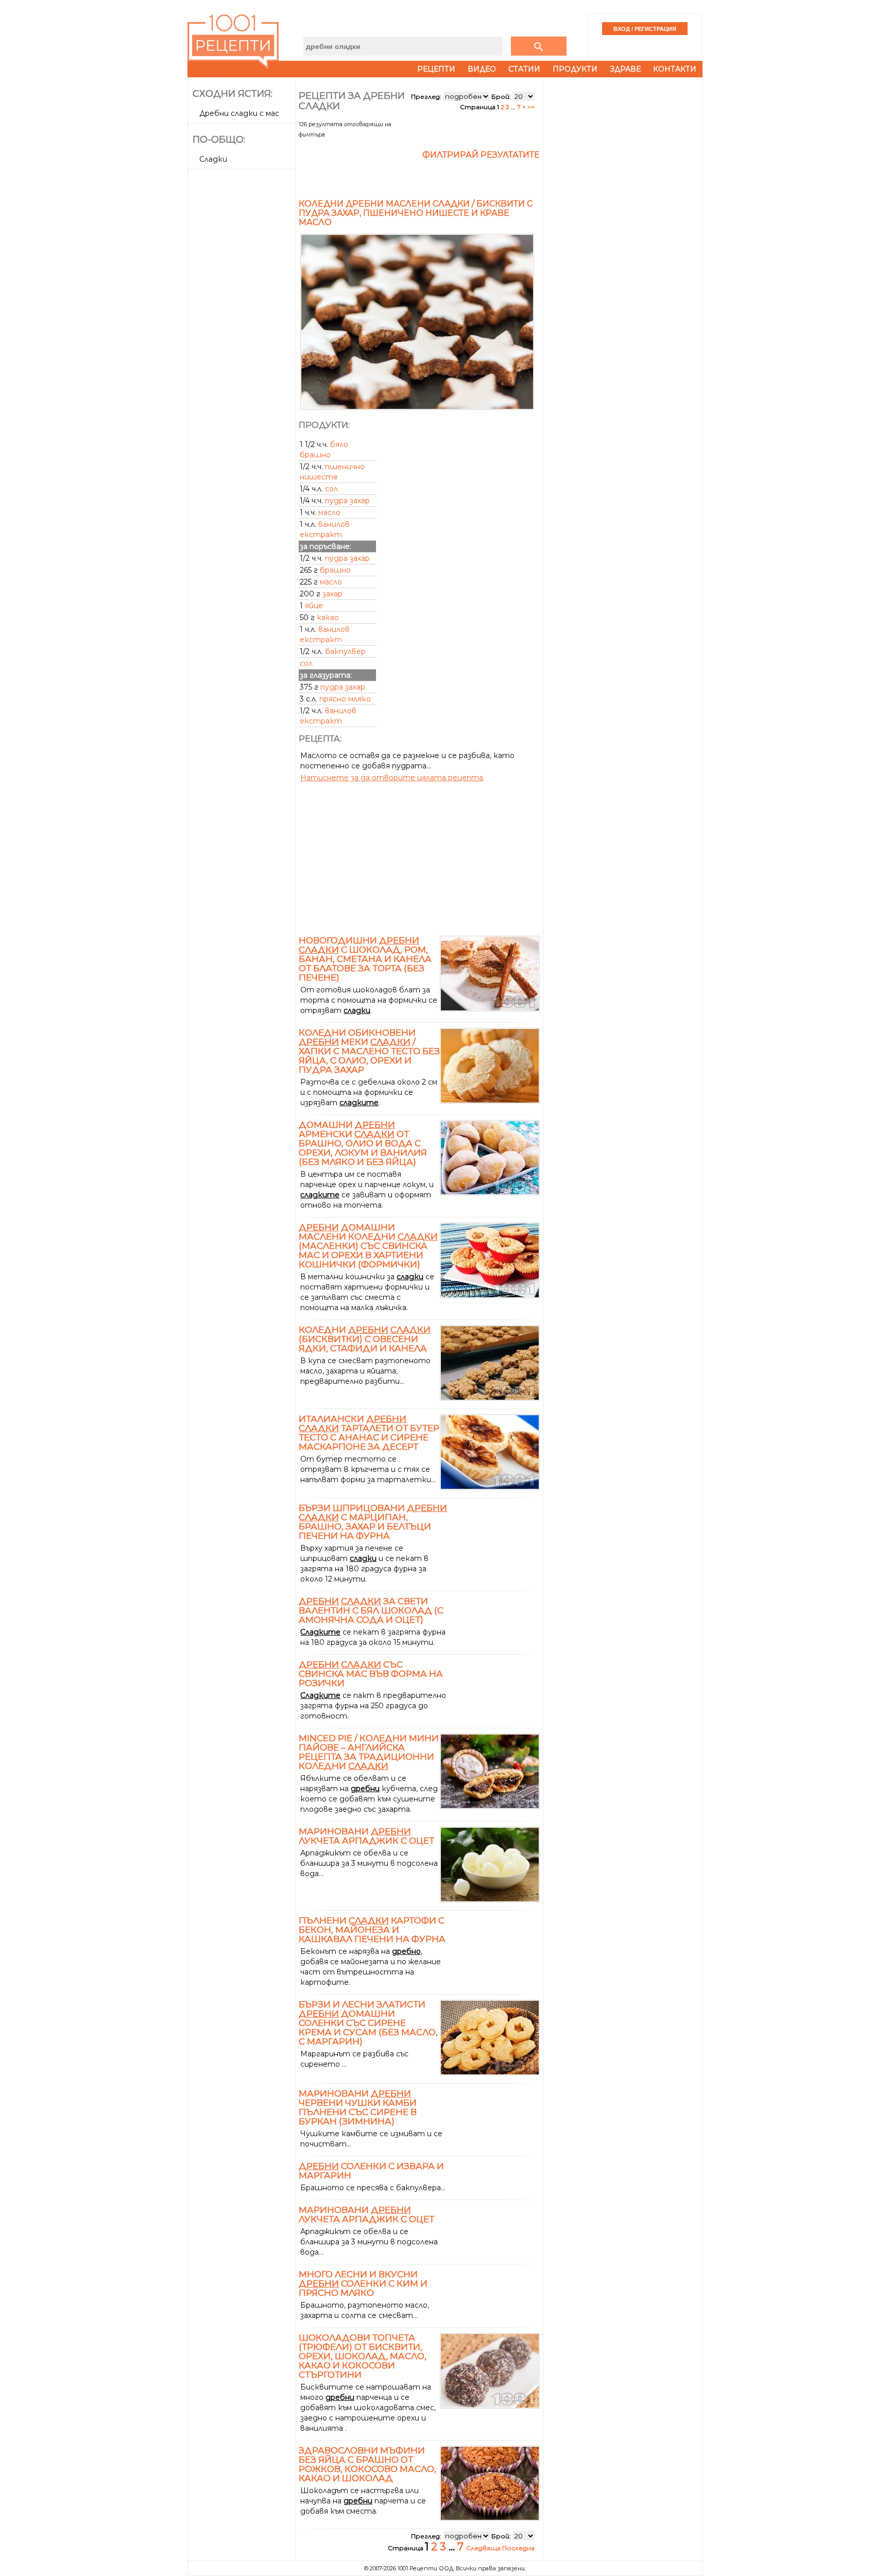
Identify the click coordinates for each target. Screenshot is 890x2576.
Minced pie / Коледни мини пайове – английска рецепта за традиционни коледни (369, 1752)
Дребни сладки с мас (239, 113)
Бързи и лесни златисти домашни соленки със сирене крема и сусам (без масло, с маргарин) (368, 2023)
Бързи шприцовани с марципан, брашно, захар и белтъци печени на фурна (373, 1522)
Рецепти (436, 69)
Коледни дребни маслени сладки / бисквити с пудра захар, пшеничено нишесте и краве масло (416, 213)
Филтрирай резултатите (481, 155)
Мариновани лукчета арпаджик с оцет (366, 1836)
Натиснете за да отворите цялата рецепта (392, 778)
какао (328, 617)
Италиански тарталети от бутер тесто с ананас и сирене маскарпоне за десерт (369, 1433)
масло (329, 512)
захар (332, 594)
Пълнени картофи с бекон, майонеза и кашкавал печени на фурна (372, 1930)
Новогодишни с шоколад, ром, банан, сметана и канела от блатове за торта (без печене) (365, 959)
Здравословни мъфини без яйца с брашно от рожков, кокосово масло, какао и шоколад (367, 2464)
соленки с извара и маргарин (371, 2171)
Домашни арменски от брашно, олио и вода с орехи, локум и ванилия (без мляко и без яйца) (363, 1143)
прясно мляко (345, 699)
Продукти (575, 69)
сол (331, 489)
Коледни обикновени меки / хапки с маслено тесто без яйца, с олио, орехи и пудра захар (369, 1051)
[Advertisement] (243, 328)
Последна (518, 2548)
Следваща (484, 2548)
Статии (524, 69)
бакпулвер (345, 651)
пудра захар (347, 501)
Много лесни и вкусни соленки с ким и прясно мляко (363, 2283)
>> (531, 107)
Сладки (213, 159)
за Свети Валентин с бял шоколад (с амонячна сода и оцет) (371, 1610)
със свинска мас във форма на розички (371, 1674)
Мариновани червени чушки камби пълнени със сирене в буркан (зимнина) (358, 2107)
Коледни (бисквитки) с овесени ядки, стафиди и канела (365, 1339)
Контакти (675, 69)
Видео (482, 69)
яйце (314, 606)
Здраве (625, 69)
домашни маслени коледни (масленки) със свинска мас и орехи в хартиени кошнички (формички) (368, 1246)
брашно (335, 570)
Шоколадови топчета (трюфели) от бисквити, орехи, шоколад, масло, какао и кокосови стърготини (363, 2356)
